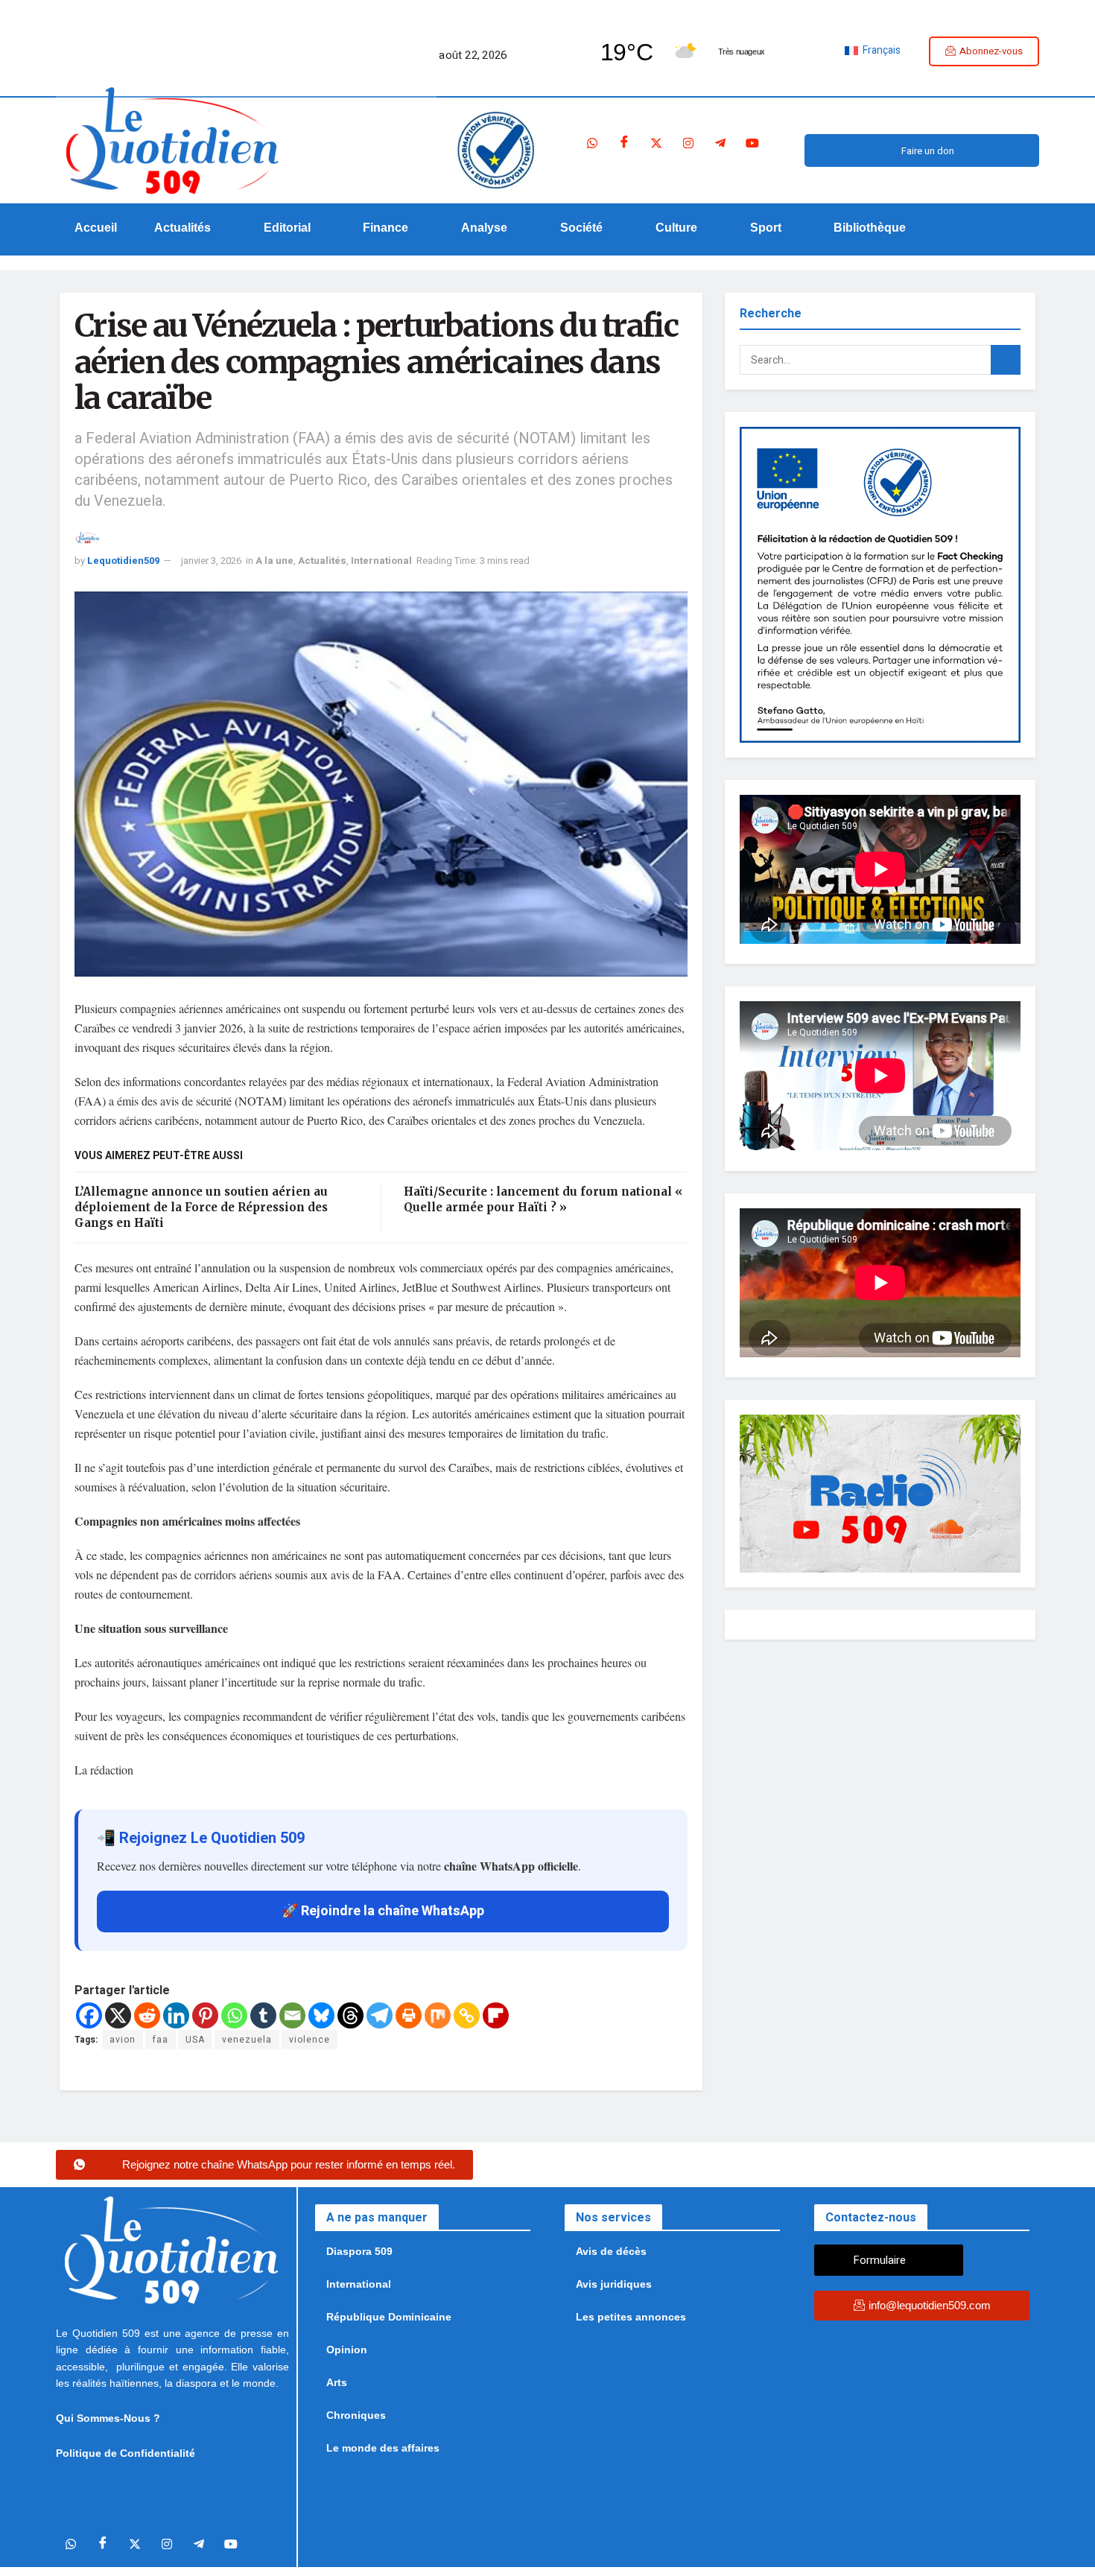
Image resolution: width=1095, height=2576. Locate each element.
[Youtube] (752, 143)
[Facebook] (624, 143)
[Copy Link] (467, 2015)
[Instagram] (688, 143)
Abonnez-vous (991, 51)
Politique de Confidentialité (126, 2453)
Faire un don (928, 151)
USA (195, 2040)
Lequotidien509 (123, 561)
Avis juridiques (614, 2284)
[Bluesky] (321, 2015)
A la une (274, 561)
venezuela (247, 2040)
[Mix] (438, 2015)
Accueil (96, 228)
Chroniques (356, 2415)
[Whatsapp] (592, 143)
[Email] (292, 2015)
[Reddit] (147, 2015)
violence (310, 2040)
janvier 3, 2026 (211, 561)
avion (123, 2040)
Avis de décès (611, 2251)
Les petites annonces (631, 2317)
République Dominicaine (389, 2317)
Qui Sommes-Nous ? (108, 2418)
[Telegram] (720, 143)
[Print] (409, 2015)
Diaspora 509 (359, 2251)
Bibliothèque (870, 228)
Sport (766, 228)
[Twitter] (656, 143)
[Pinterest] (205, 2015)
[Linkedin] (176, 2015)
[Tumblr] (263, 2015)
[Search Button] (1006, 360)
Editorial (287, 228)
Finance (385, 228)
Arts (337, 2382)
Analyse (484, 228)
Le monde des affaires (383, 2448)
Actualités (182, 228)
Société (581, 228)
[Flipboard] (496, 2015)
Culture (676, 228)
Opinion (347, 2350)
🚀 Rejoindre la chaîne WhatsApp (383, 1911)
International (381, 561)
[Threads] (350, 2015)
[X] (118, 2015)
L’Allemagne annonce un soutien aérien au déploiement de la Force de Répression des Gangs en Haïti (201, 1207)
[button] (190, 228)
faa (161, 2040)
